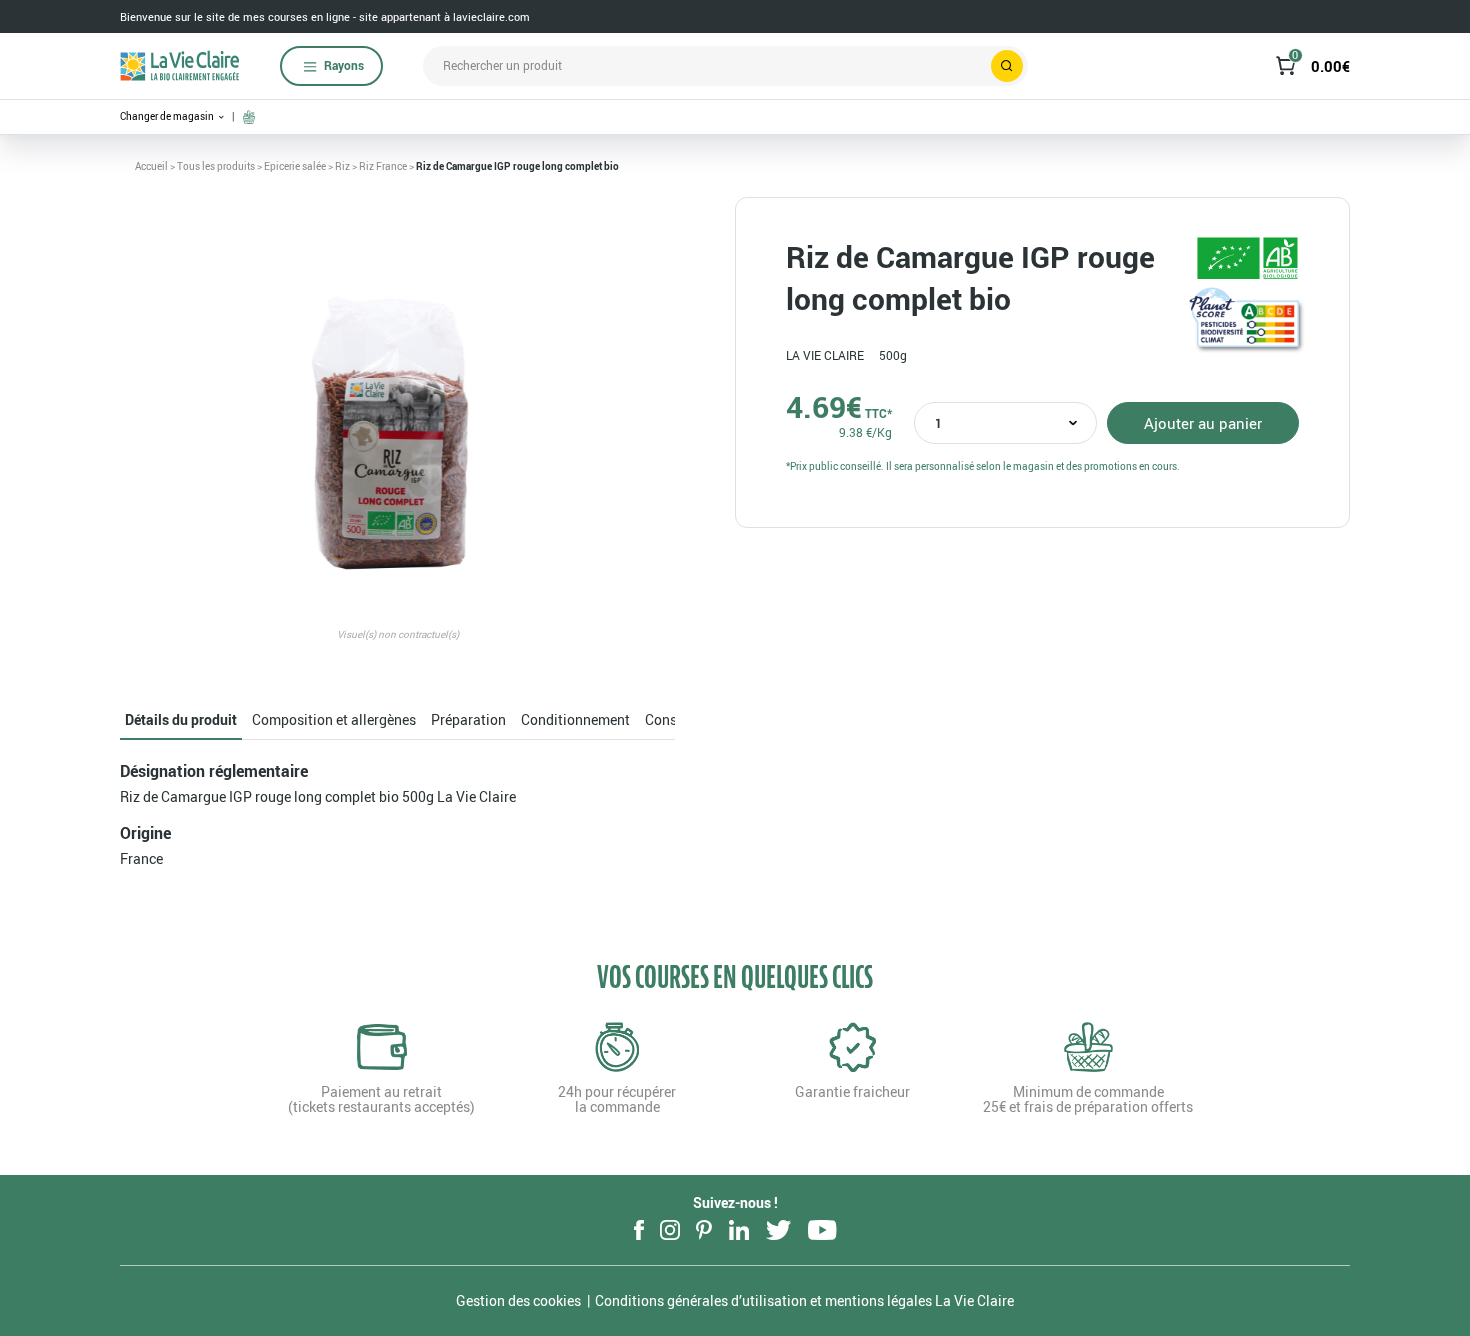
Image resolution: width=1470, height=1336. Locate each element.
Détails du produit (181, 719)
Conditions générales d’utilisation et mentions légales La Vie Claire (804, 1300)
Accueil (151, 166)
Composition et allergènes (334, 719)
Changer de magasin (168, 116)
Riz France (383, 166)
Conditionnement (575, 719)
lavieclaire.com (491, 16)
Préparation (468, 719)
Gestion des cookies (518, 1300)
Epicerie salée (295, 166)
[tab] (181, 720)
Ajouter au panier (1203, 423)
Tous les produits (216, 166)
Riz (342, 166)
